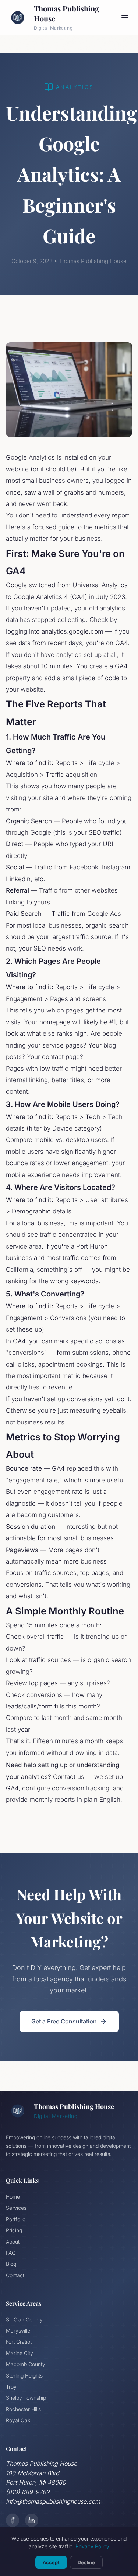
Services (16, 2208)
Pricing (14, 2230)
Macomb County (26, 2364)
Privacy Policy (92, 2546)
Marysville (18, 2331)
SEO (95, 832)
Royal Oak (18, 2420)
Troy (11, 2387)
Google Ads (104, 914)
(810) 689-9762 (28, 2492)
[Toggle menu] (125, 18)
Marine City (20, 2353)
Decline (86, 2562)
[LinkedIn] (32, 2520)
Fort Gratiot (19, 2342)
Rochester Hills (23, 2409)
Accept (51, 2562)
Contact (15, 2275)
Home (13, 2197)
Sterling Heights (24, 2376)
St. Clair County (24, 2319)
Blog (11, 2264)
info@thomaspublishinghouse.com (53, 2501)
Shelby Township (26, 2398)
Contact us (69, 1777)
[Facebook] (13, 2520)
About (13, 2242)
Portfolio (16, 2219)
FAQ (11, 2253)
